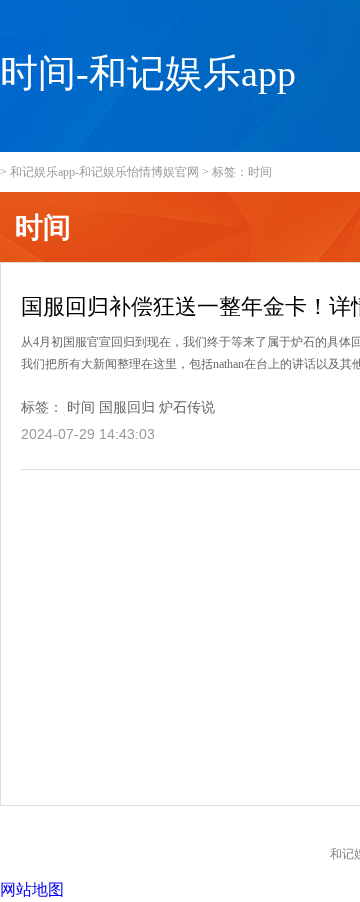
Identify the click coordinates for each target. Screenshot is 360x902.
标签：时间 (242, 172)
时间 (81, 407)
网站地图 (32, 889)
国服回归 (127, 407)
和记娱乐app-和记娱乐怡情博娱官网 (104, 172)
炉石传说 (187, 407)
